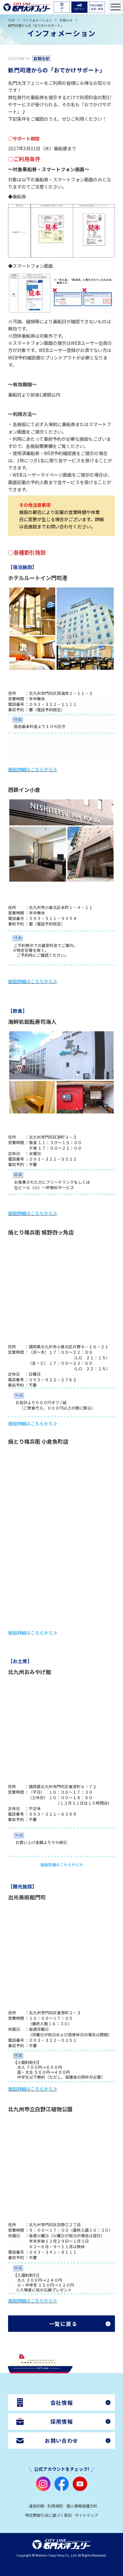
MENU (116, 7)
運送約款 (37, 2506)
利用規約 (55, 2506)
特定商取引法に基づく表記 (48, 2515)
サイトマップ (86, 2515)
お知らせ (66, 20)
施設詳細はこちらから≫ (33, 769)
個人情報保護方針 (82, 2506)
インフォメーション (37, 20)
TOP (11, 20)
